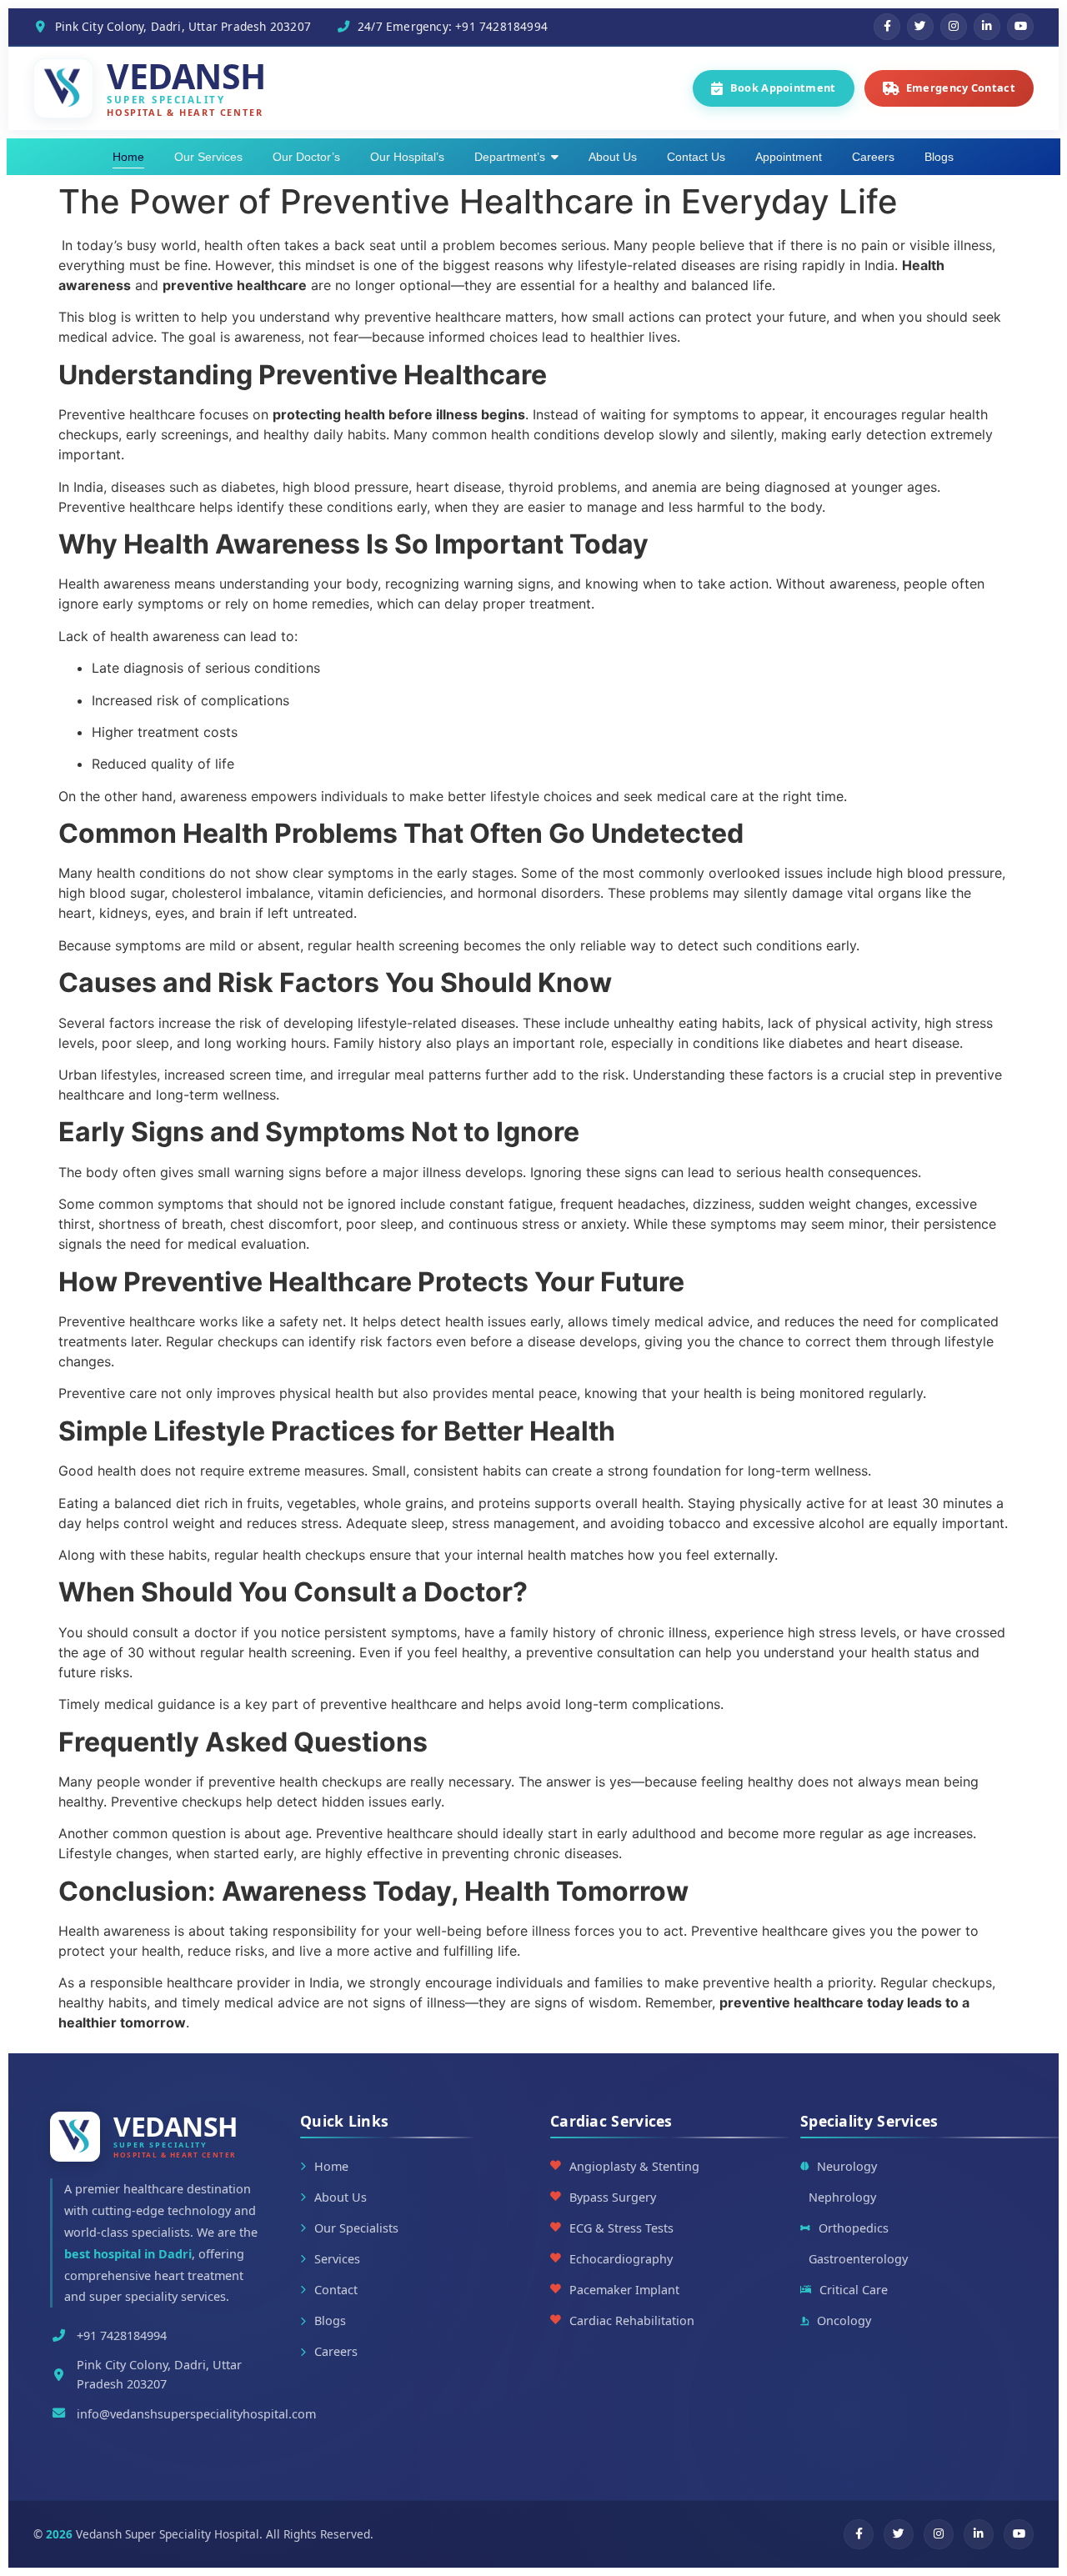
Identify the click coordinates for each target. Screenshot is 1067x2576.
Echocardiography (621, 2259)
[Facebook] (887, 27)
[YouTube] (1020, 27)
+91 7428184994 (122, 2335)
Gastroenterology (858, 2259)
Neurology (847, 2166)
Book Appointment (783, 88)
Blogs (330, 2320)
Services (337, 2259)
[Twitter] (920, 27)
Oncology (844, 2320)
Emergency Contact (961, 88)
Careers (336, 2351)
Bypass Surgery (613, 2197)
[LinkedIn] (987, 27)
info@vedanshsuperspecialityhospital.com (196, 2414)
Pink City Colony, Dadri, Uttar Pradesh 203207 (183, 26)
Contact (336, 2290)
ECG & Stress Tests (621, 2228)
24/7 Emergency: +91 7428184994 (453, 26)
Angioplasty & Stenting (634, 2166)
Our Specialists (356, 2228)
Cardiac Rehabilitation (632, 2320)
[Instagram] (954, 27)
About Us (341, 2197)
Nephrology (842, 2197)
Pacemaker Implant (624, 2290)
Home (331, 2166)
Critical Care (854, 2290)
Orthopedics (854, 2228)
